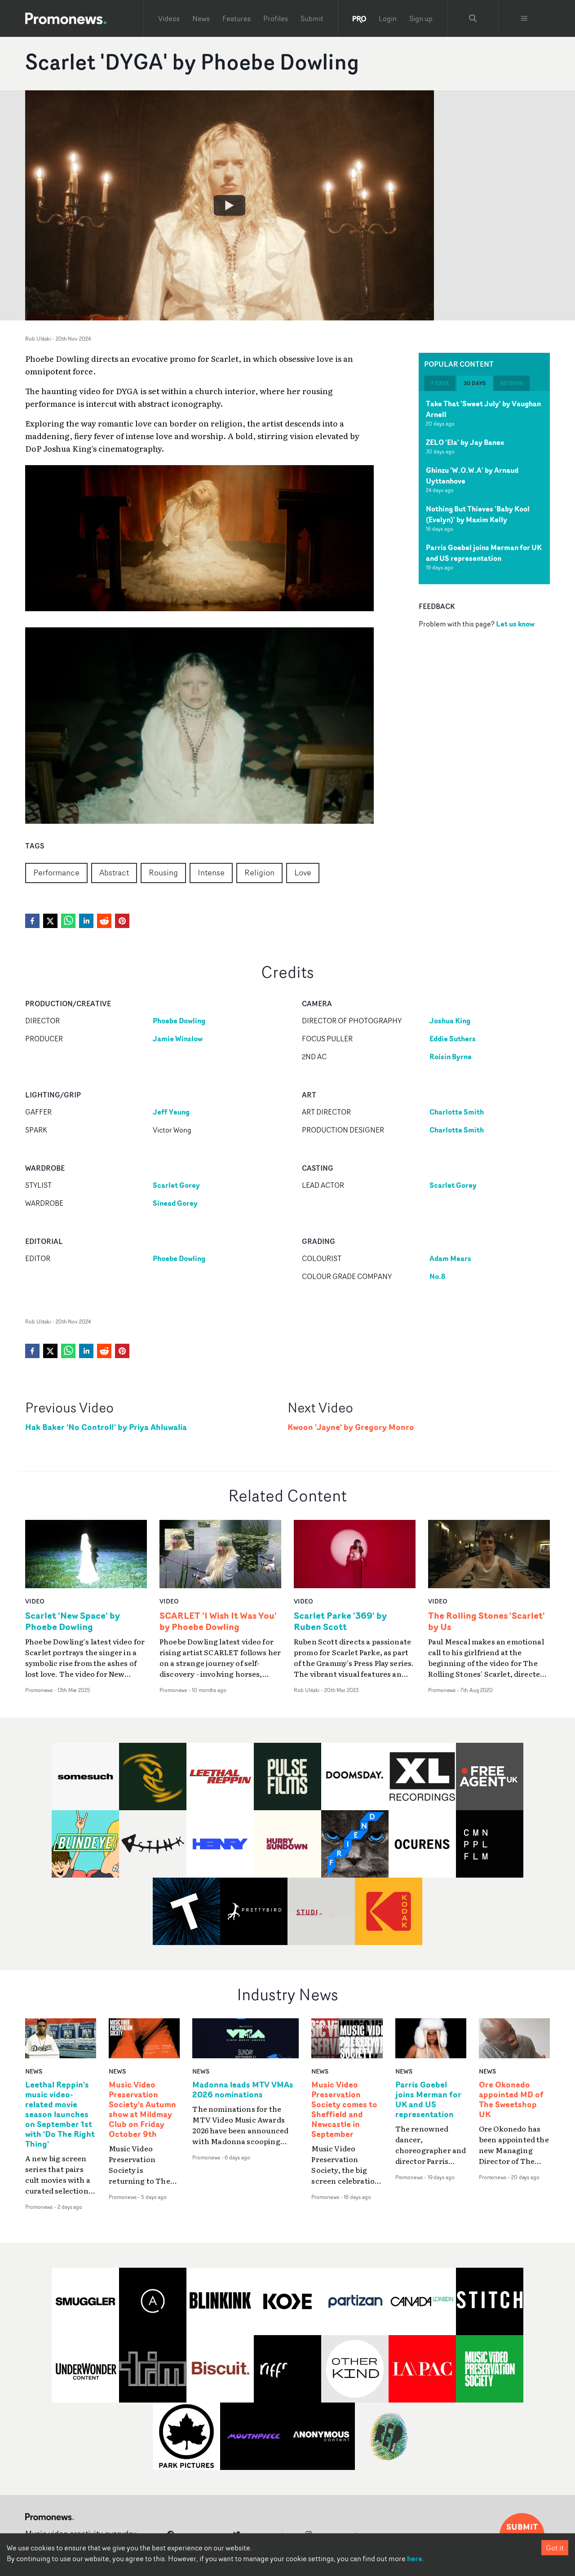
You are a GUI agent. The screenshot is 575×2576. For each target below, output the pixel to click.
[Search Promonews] (473, 18)
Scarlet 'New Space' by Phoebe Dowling (73, 1621)
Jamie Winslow (178, 1039)
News (201, 18)
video (35, 1601)
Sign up (421, 18)
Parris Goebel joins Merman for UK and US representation (484, 553)
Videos (169, 18)
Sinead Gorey (175, 1203)
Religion (259, 872)
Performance (56, 872)
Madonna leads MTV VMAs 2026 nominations (243, 2090)
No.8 (437, 1276)
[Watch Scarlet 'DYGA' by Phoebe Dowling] (230, 205)
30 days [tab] (475, 383)
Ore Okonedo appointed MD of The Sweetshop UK (511, 2100)
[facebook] (32, 921)
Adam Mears (450, 1258)
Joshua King (450, 1021)
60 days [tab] (512, 383)
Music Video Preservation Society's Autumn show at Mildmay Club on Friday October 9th (142, 2109)
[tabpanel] (484, 488)
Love (303, 872)
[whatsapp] (68, 921)
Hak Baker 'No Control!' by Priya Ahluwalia (106, 1427)
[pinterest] (122, 921)
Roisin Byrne (451, 1057)
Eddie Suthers (453, 1039)
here (415, 2558)
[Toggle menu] (524, 18)
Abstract (114, 872)
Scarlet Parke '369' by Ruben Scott (340, 1621)
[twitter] (50, 921)
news (34, 2071)
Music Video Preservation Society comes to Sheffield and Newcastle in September (344, 2109)
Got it (555, 2548)
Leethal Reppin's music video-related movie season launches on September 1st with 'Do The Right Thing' (60, 2114)
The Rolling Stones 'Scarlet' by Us (487, 1621)
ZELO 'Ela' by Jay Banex (465, 442)
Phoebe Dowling (179, 1021)
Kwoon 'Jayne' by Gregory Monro (351, 1427)
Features (237, 18)
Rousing (163, 872)
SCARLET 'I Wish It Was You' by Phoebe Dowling (218, 1621)
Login (388, 18)
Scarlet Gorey (176, 1185)
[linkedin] (86, 921)
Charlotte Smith (457, 1112)
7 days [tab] (440, 383)
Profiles (276, 18)
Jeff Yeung (171, 1112)
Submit (312, 18)
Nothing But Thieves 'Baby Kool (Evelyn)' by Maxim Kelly (478, 514)
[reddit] (104, 921)
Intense (211, 872)
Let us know (515, 623)
